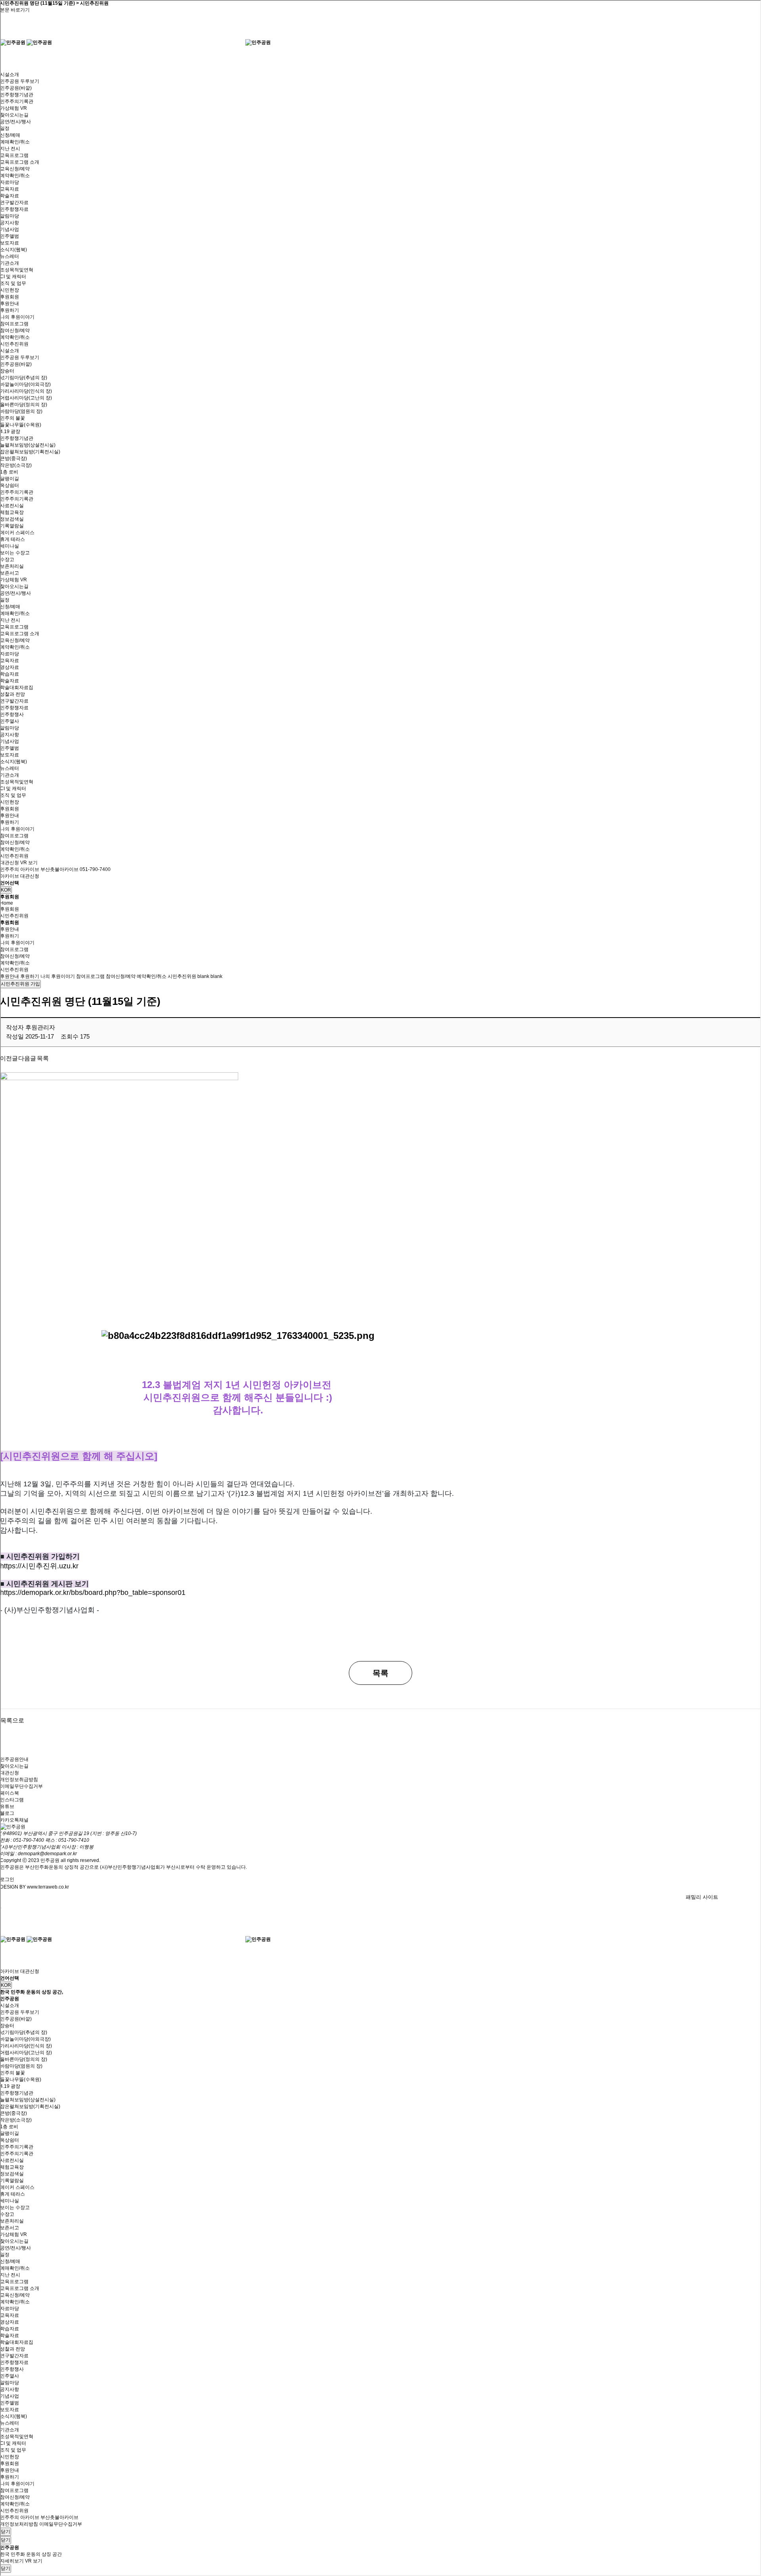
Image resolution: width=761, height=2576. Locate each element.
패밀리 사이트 (702, 1897)
